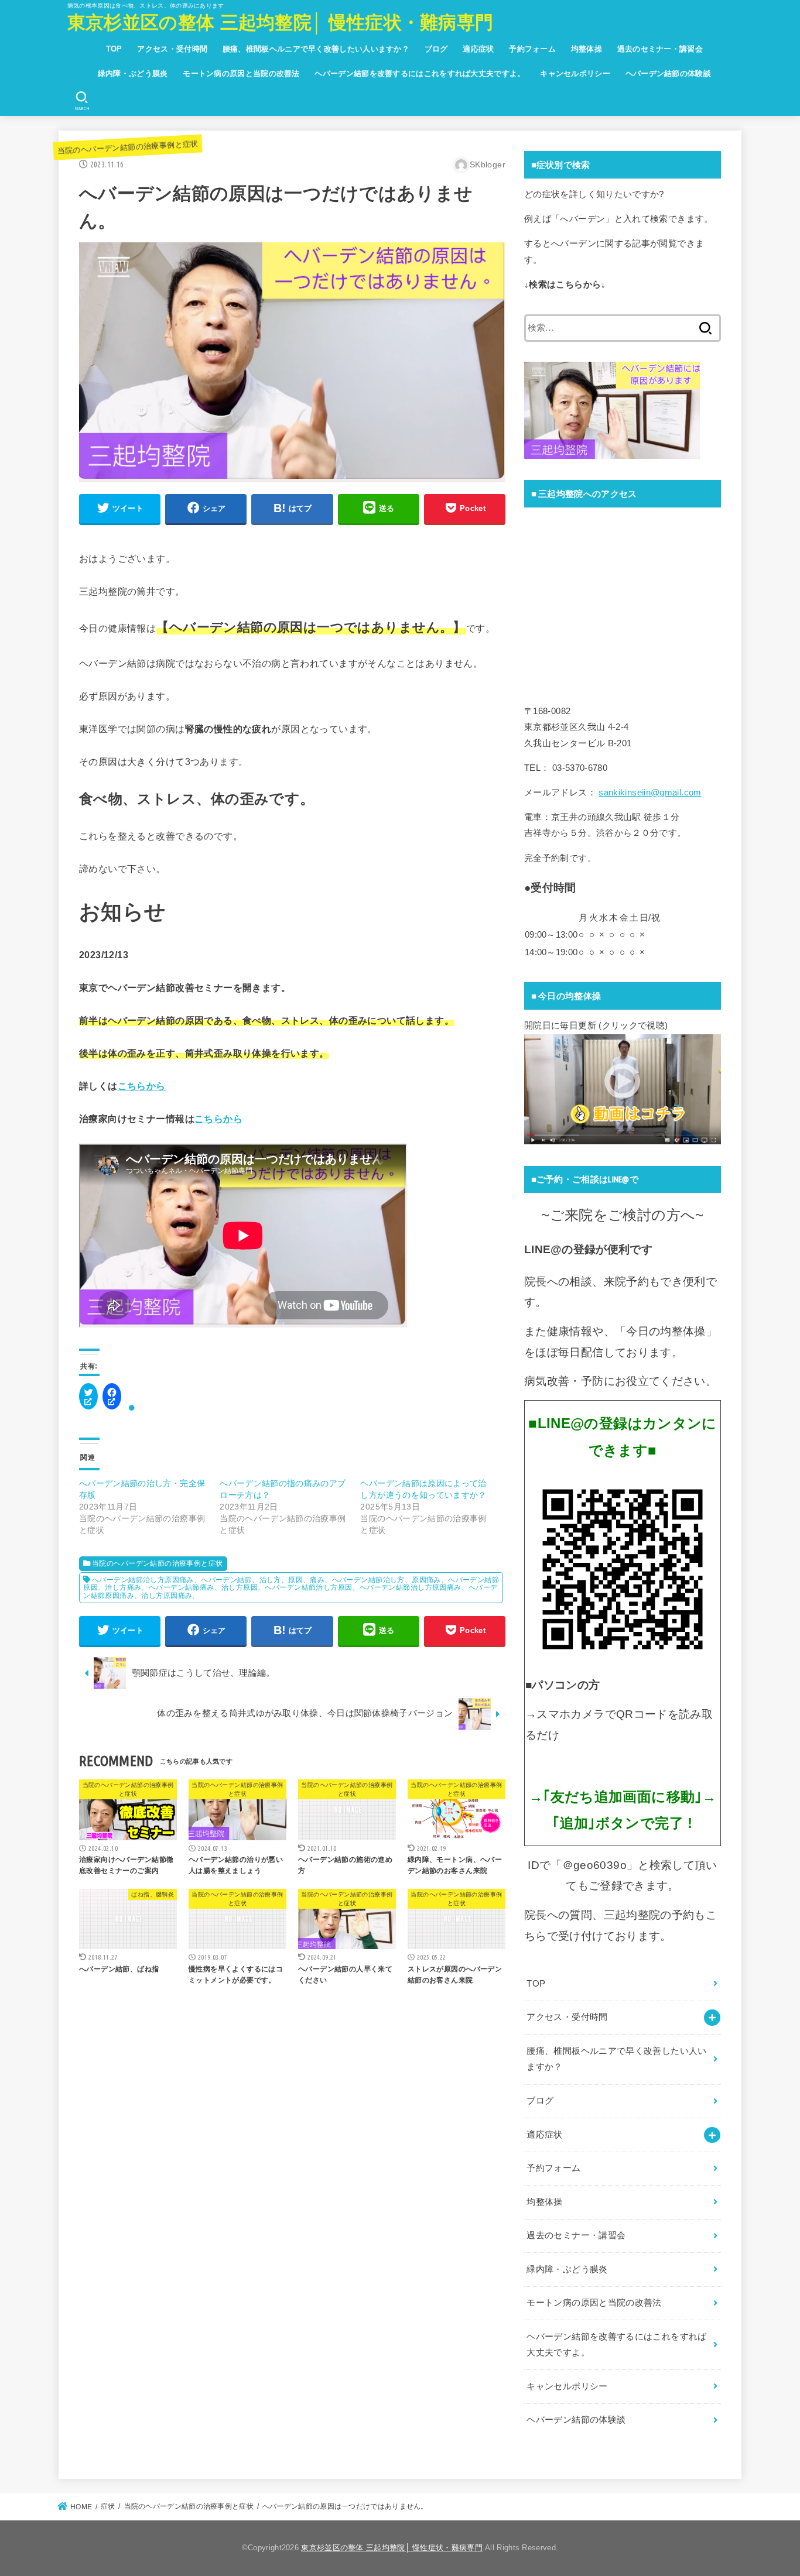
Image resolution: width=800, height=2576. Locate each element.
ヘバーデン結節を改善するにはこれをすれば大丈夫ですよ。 (420, 73)
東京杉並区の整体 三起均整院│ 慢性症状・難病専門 (281, 23)
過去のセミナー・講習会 (660, 49)
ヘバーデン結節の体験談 (668, 73)
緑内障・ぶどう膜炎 (133, 73)
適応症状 (478, 49)
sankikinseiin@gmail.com (650, 793)
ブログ (436, 49)
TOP (114, 49)
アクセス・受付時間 (172, 49)
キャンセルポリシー (575, 73)
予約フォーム (532, 49)
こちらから (142, 1086)
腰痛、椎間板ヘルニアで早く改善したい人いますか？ (316, 49)
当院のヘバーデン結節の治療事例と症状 (128, 147)
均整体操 (587, 49)
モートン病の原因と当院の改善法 (241, 73)
